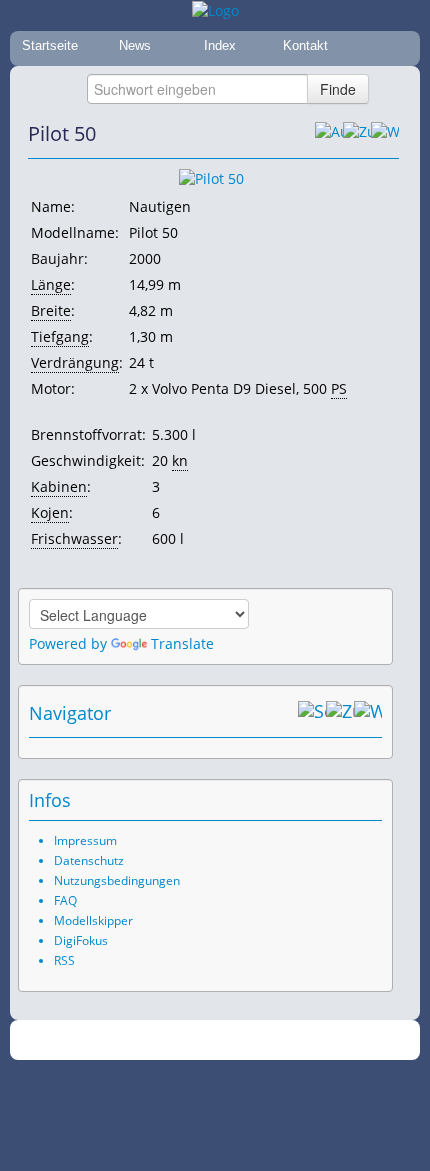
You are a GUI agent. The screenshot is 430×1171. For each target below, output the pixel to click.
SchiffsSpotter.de (239, 1040)
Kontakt (305, 45)
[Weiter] (385, 134)
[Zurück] (357, 134)
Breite (51, 310)
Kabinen (59, 486)
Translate (182, 643)
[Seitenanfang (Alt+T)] (312, 713)
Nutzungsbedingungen (117, 880)
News (135, 45)
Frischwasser (74, 538)
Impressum (85, 840)
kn (180, 460)
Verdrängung (75, 362)
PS (339, 388)
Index (220, 45)
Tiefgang (60, 336)
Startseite (50, 45)
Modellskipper (93, 920)
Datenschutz (89, 860)
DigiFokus (81, 940)
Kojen (50, 512)
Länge (51, 284)
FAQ (65, 900)
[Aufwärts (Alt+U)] (329, 134)
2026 (174, 1040)
